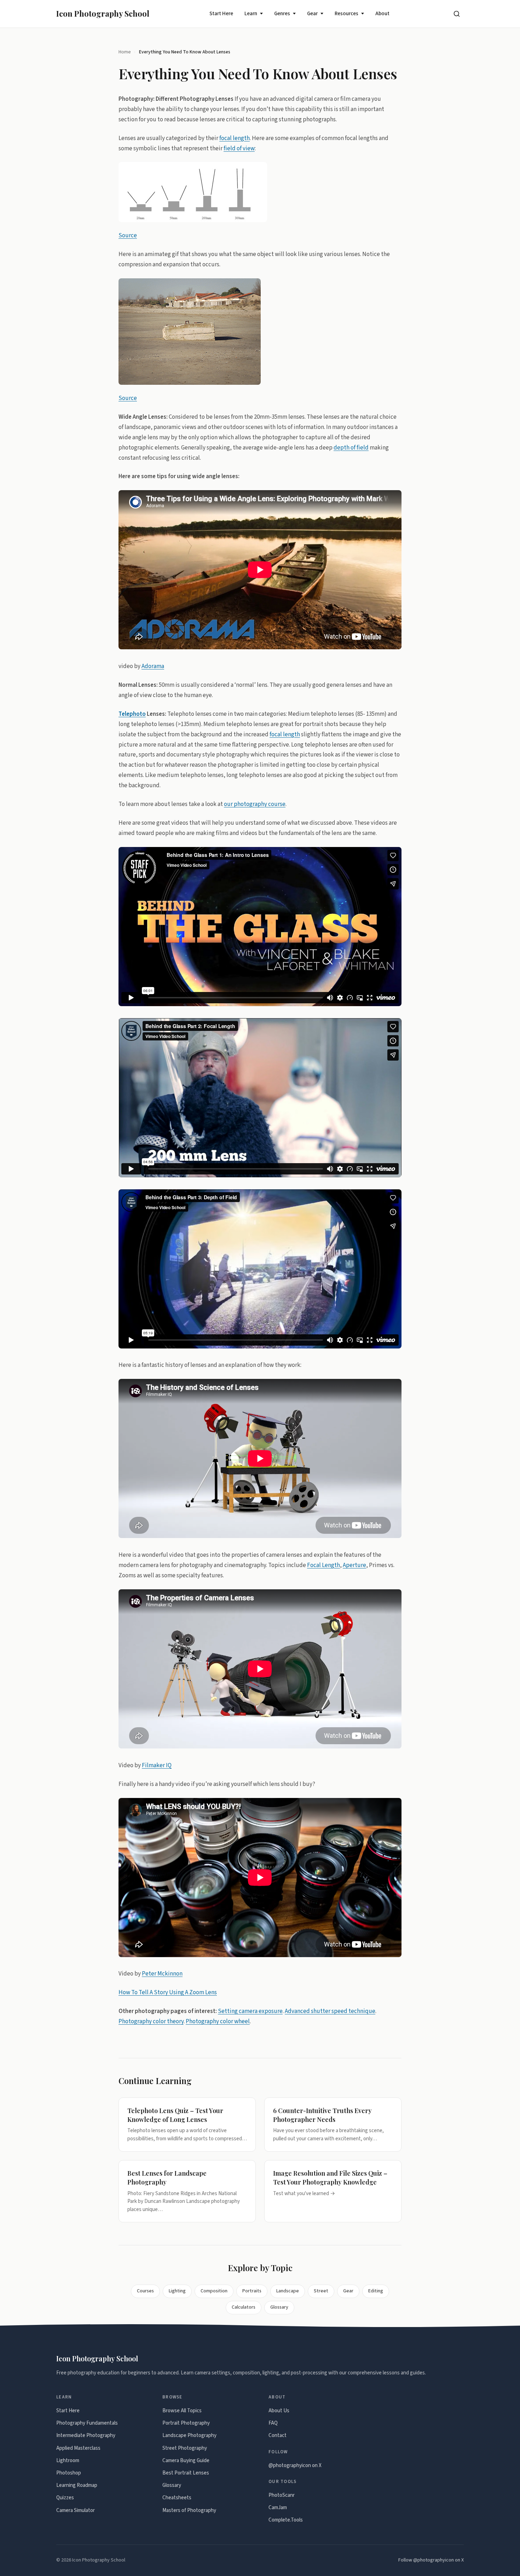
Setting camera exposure (250, 2011)
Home (125, 52)
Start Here (221, 14)
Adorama (153, 666)
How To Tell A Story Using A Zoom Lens (168, 1992)
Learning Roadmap (77, 2485)
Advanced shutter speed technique (330, 2011)
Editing (376, 2291)
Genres (282, 14)
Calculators (244, 2307)
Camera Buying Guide (186, 2461)
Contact (278, 2435)
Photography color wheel (218, 2021)
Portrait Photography (186, 2423)
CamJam (278, 2508)
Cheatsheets (177, 2498)
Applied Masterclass (78, 2448)
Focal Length (323, 1565)
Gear (312, 14)
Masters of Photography (189, 2510)
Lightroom (68, 2461)
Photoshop (69, 2473)
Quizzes (65, 2498)
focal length (235, 138)
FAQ (273, 2423)
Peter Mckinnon (162, 1974)
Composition (214, 2291)
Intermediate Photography (86, 2435)
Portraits (252, 2291)
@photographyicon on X (295, 2465)
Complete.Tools (286, 2520)
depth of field (351, 447)
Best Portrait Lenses (186, 2473)
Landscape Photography (189, 2435)
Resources (346, 14)
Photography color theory (151, 2021)
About (382, 14)
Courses (145, 2291)
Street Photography (185, 2448)
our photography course (255, 804)
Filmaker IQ (157, 1765)
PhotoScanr (282, 2495)
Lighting (177, 2291)
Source (128, 236)
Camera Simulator (76, 2510)
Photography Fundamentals (87, 2423)
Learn (251, 14)
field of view (239, 148)
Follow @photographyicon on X (431, 2560)
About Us (279, 2411)
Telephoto (132, 714)
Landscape (288, 2291)
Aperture (354, 1565)
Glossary (279, 2307)
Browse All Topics (182, 2411)
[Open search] (457, 14)
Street (321, 2291)
